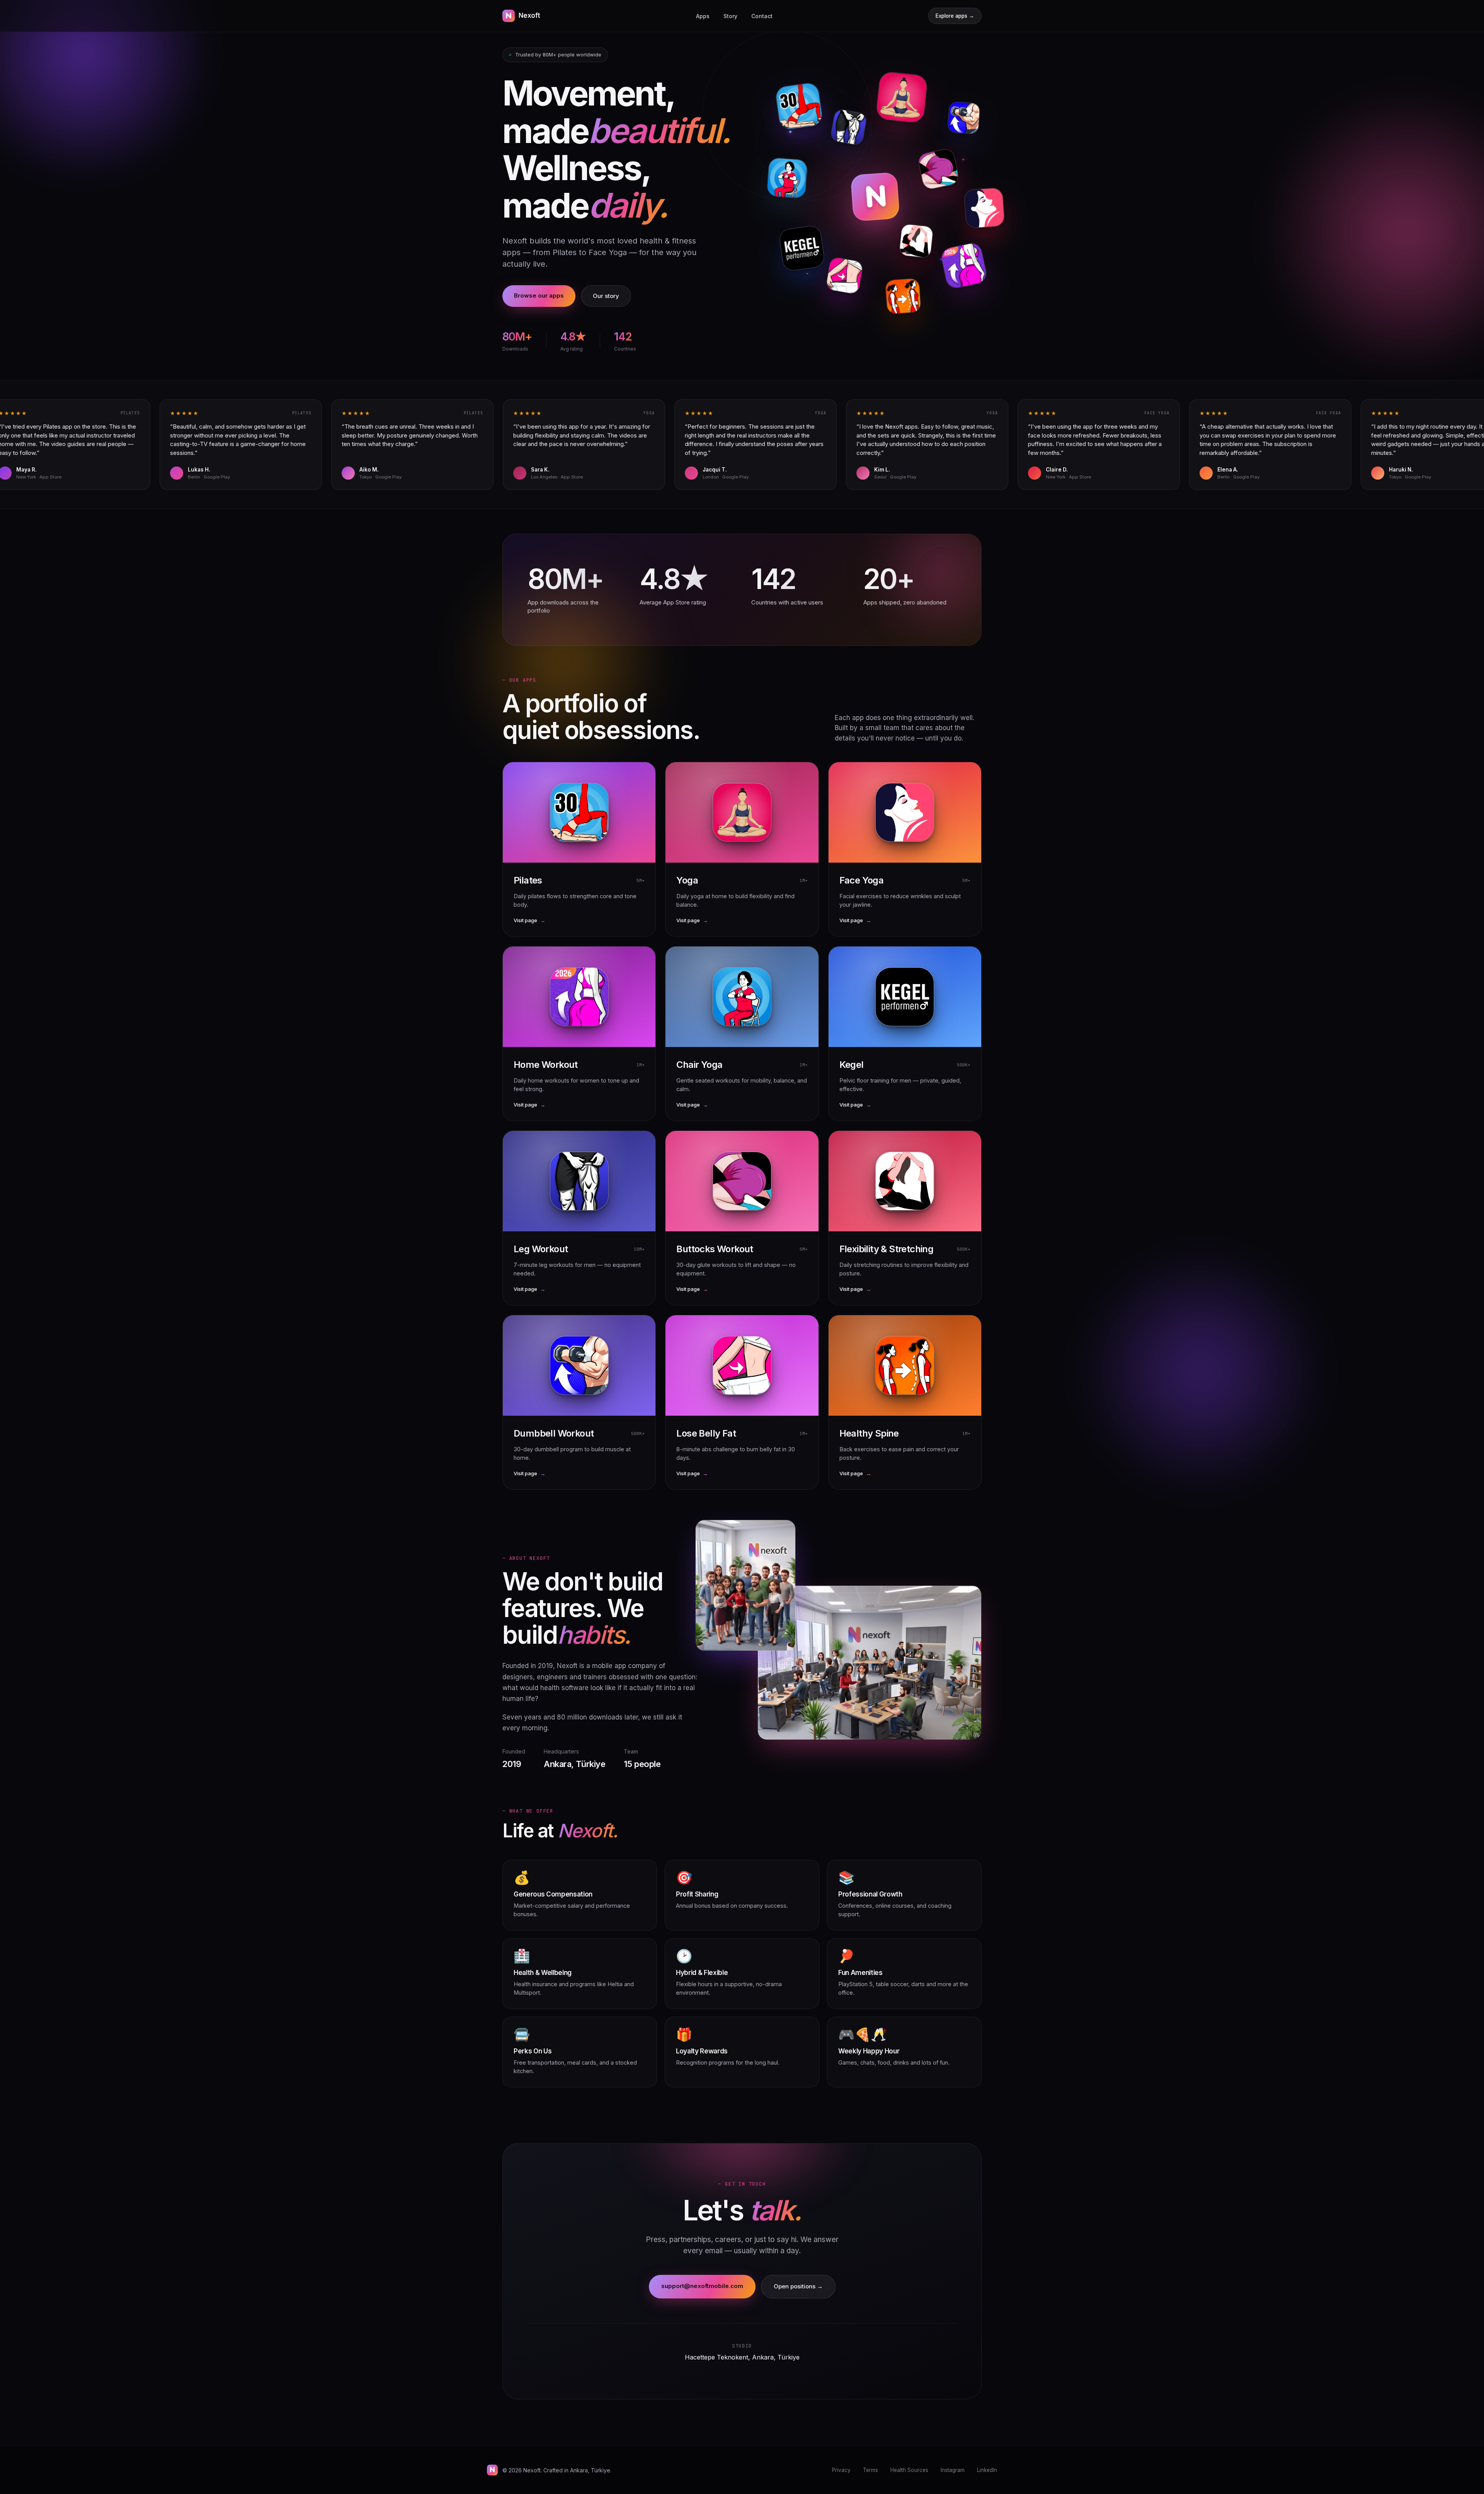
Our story (606, 296)
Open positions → (798, 2286)
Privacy (841, 2470)
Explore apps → (955, 16)
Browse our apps (539, 295)
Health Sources (909, 2470)
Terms (870, 2470)
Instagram (953, 2470)
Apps (703, 16)
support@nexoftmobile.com (702, 2286)
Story (730, 16)
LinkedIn (987, 2470)
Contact (762, 16)
